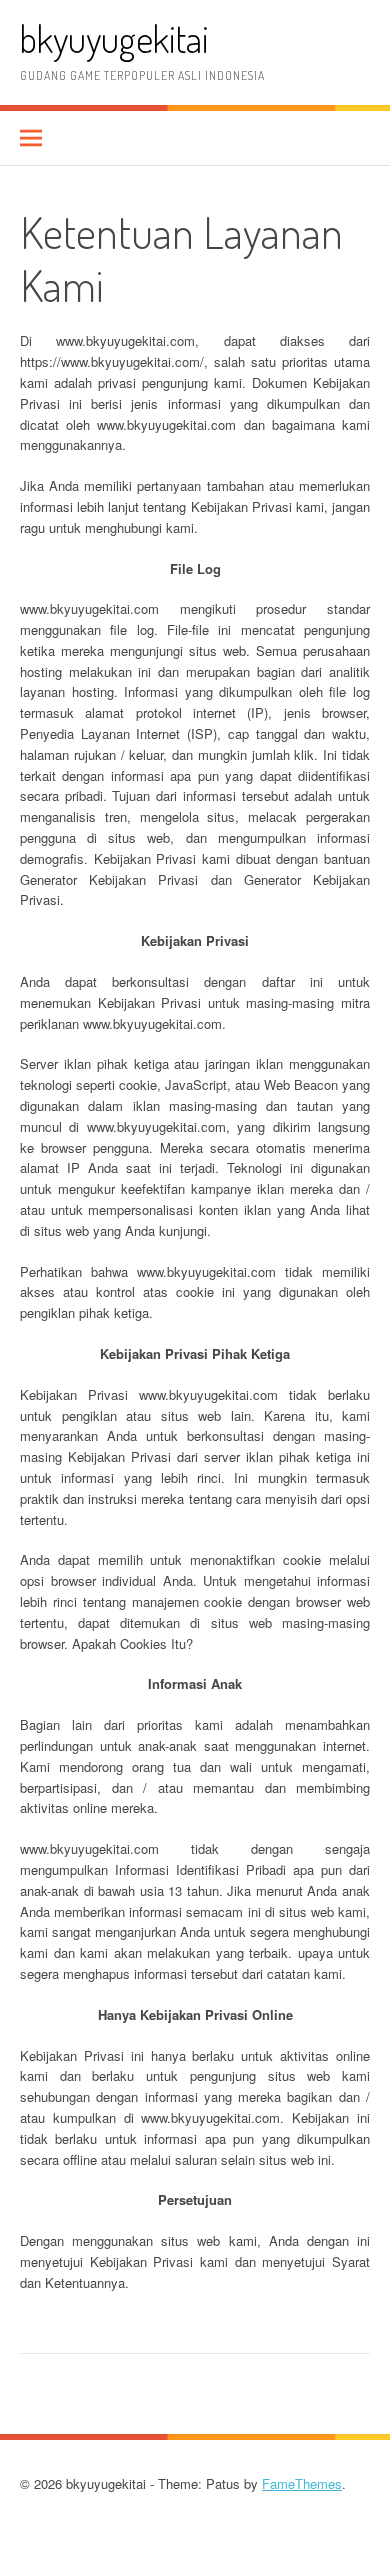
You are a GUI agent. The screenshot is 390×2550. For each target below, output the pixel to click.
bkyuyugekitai (114, 38)
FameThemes (302, 2483)
